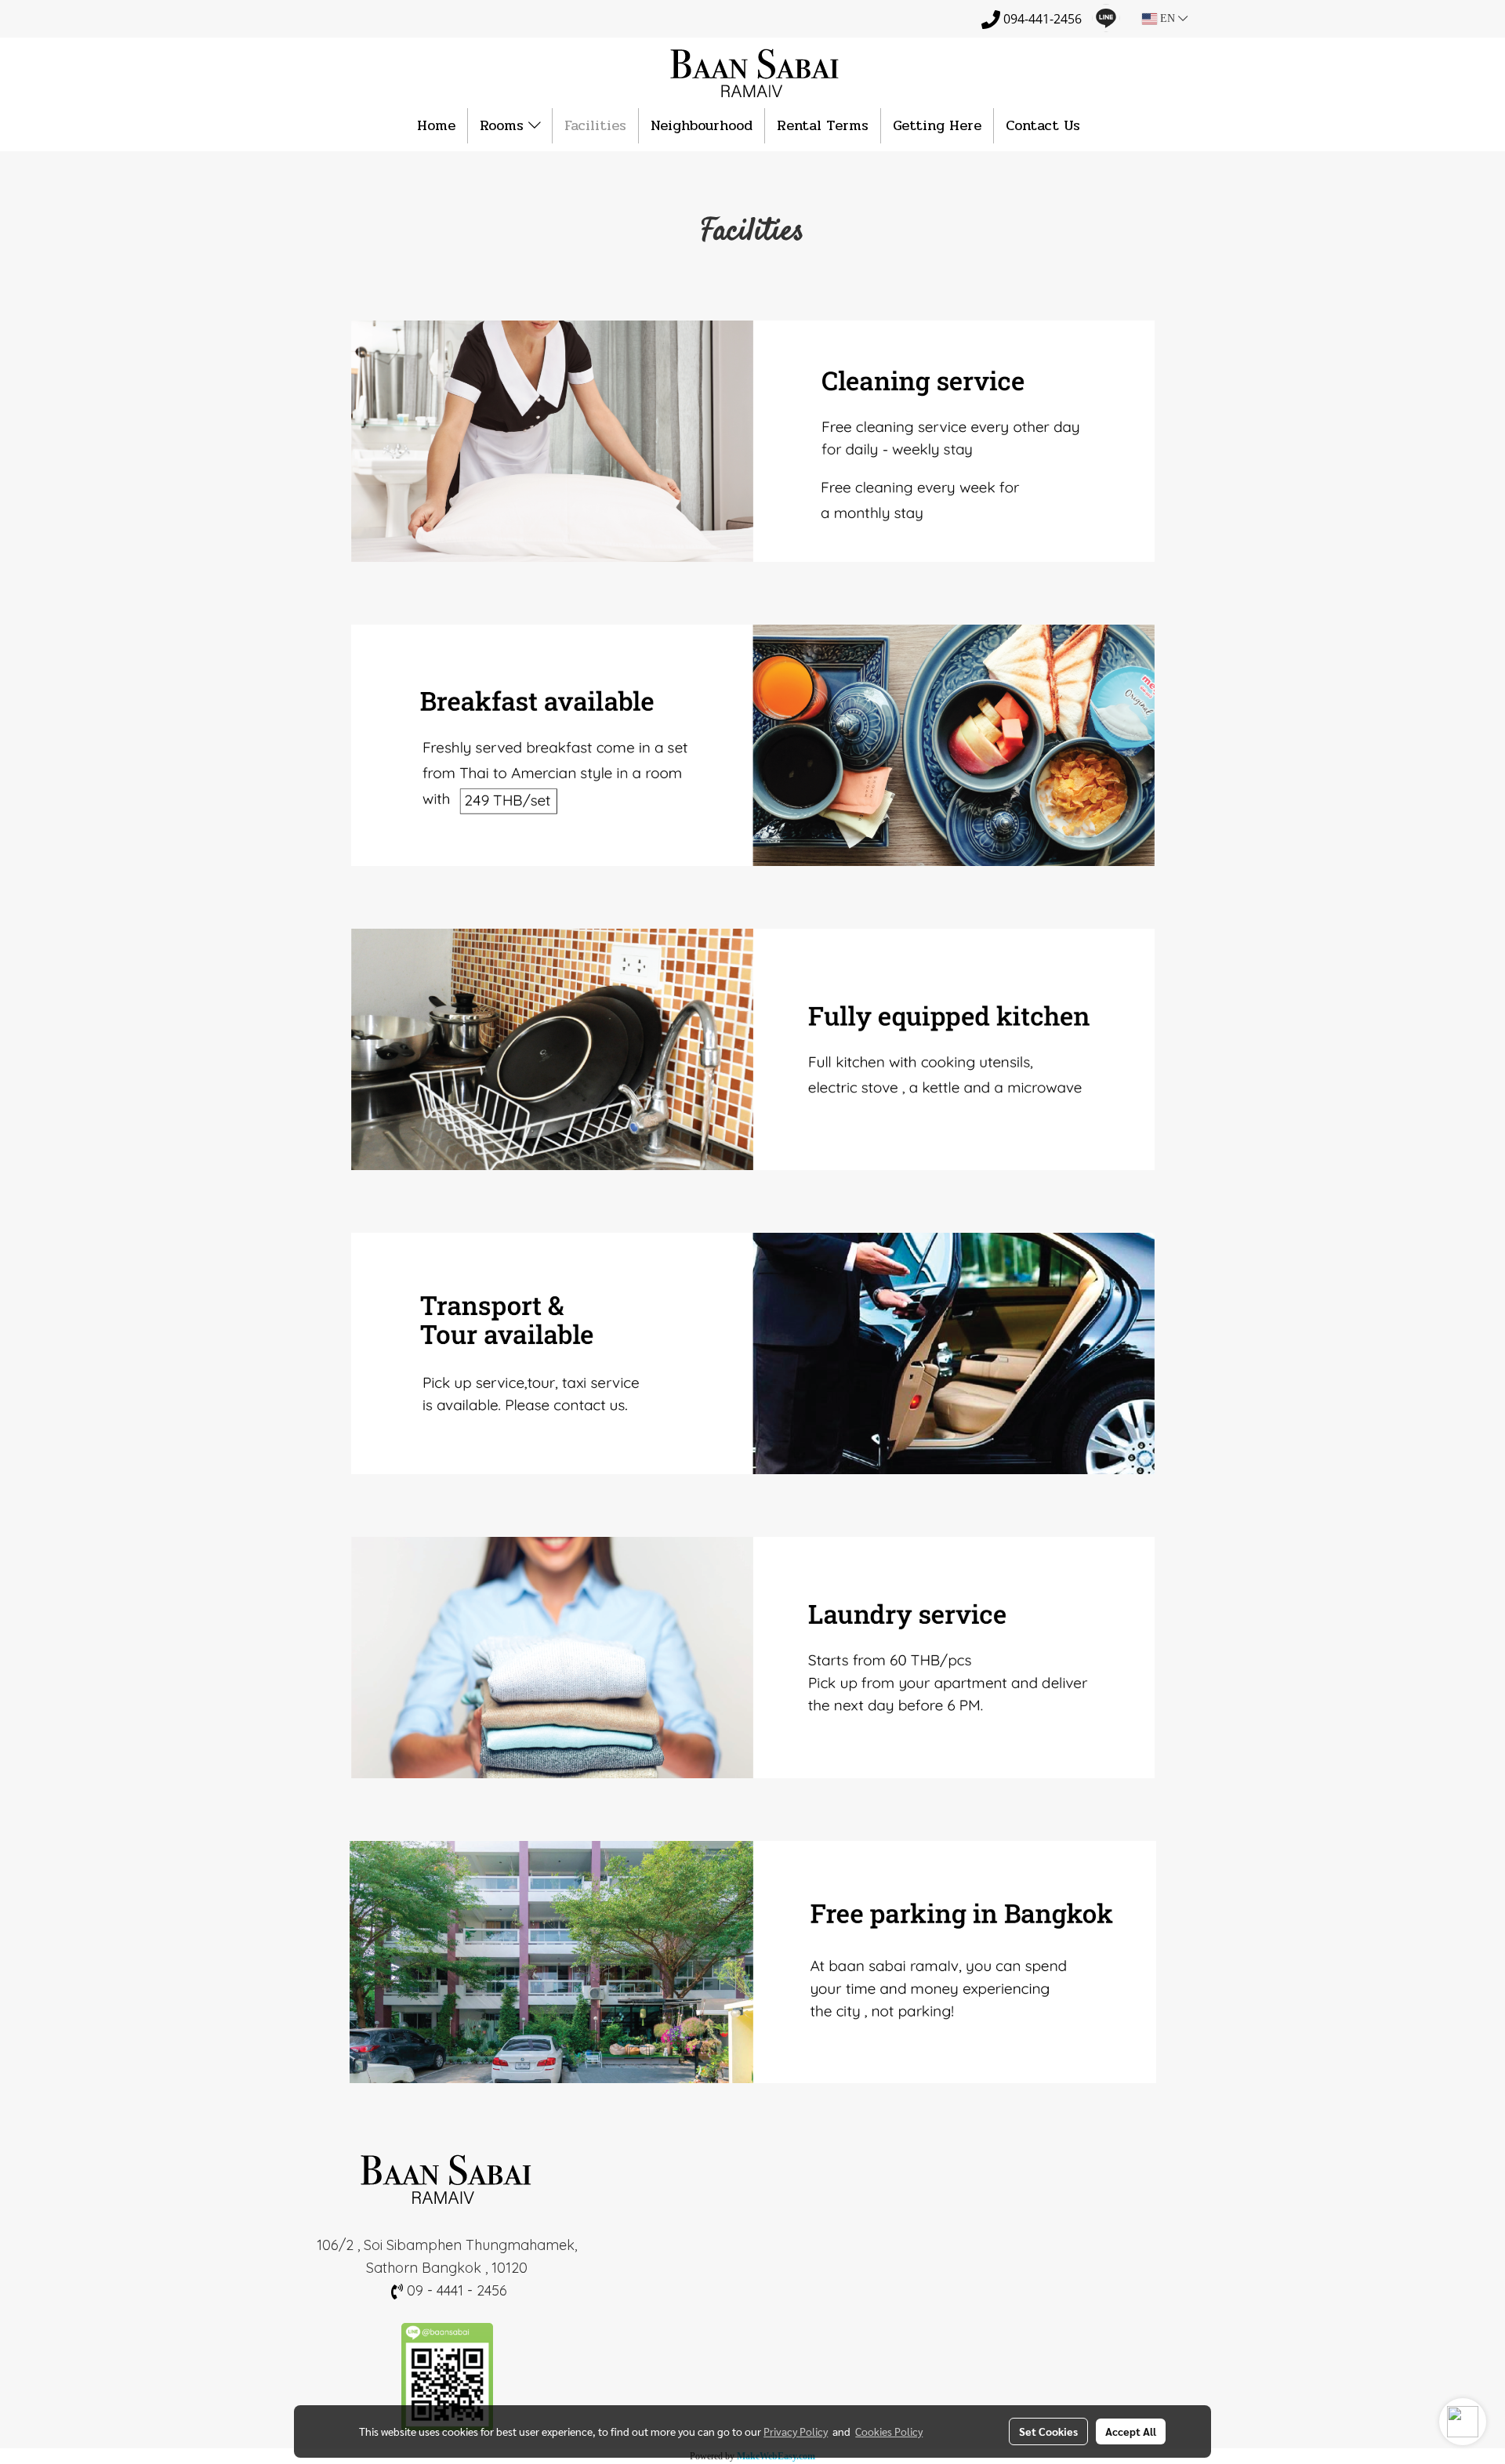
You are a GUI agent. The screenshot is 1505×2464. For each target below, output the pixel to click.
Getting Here (937, 125)
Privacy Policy (796, 2431)
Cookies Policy (889, 2431)
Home (436, 125)
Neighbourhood (702, 125)
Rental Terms (823, 125)
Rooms (504, 125)
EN (1168, 18)
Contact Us (1043, 125)
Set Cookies (1048, 2431)
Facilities (595, 125)
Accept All (1131, 2431)
